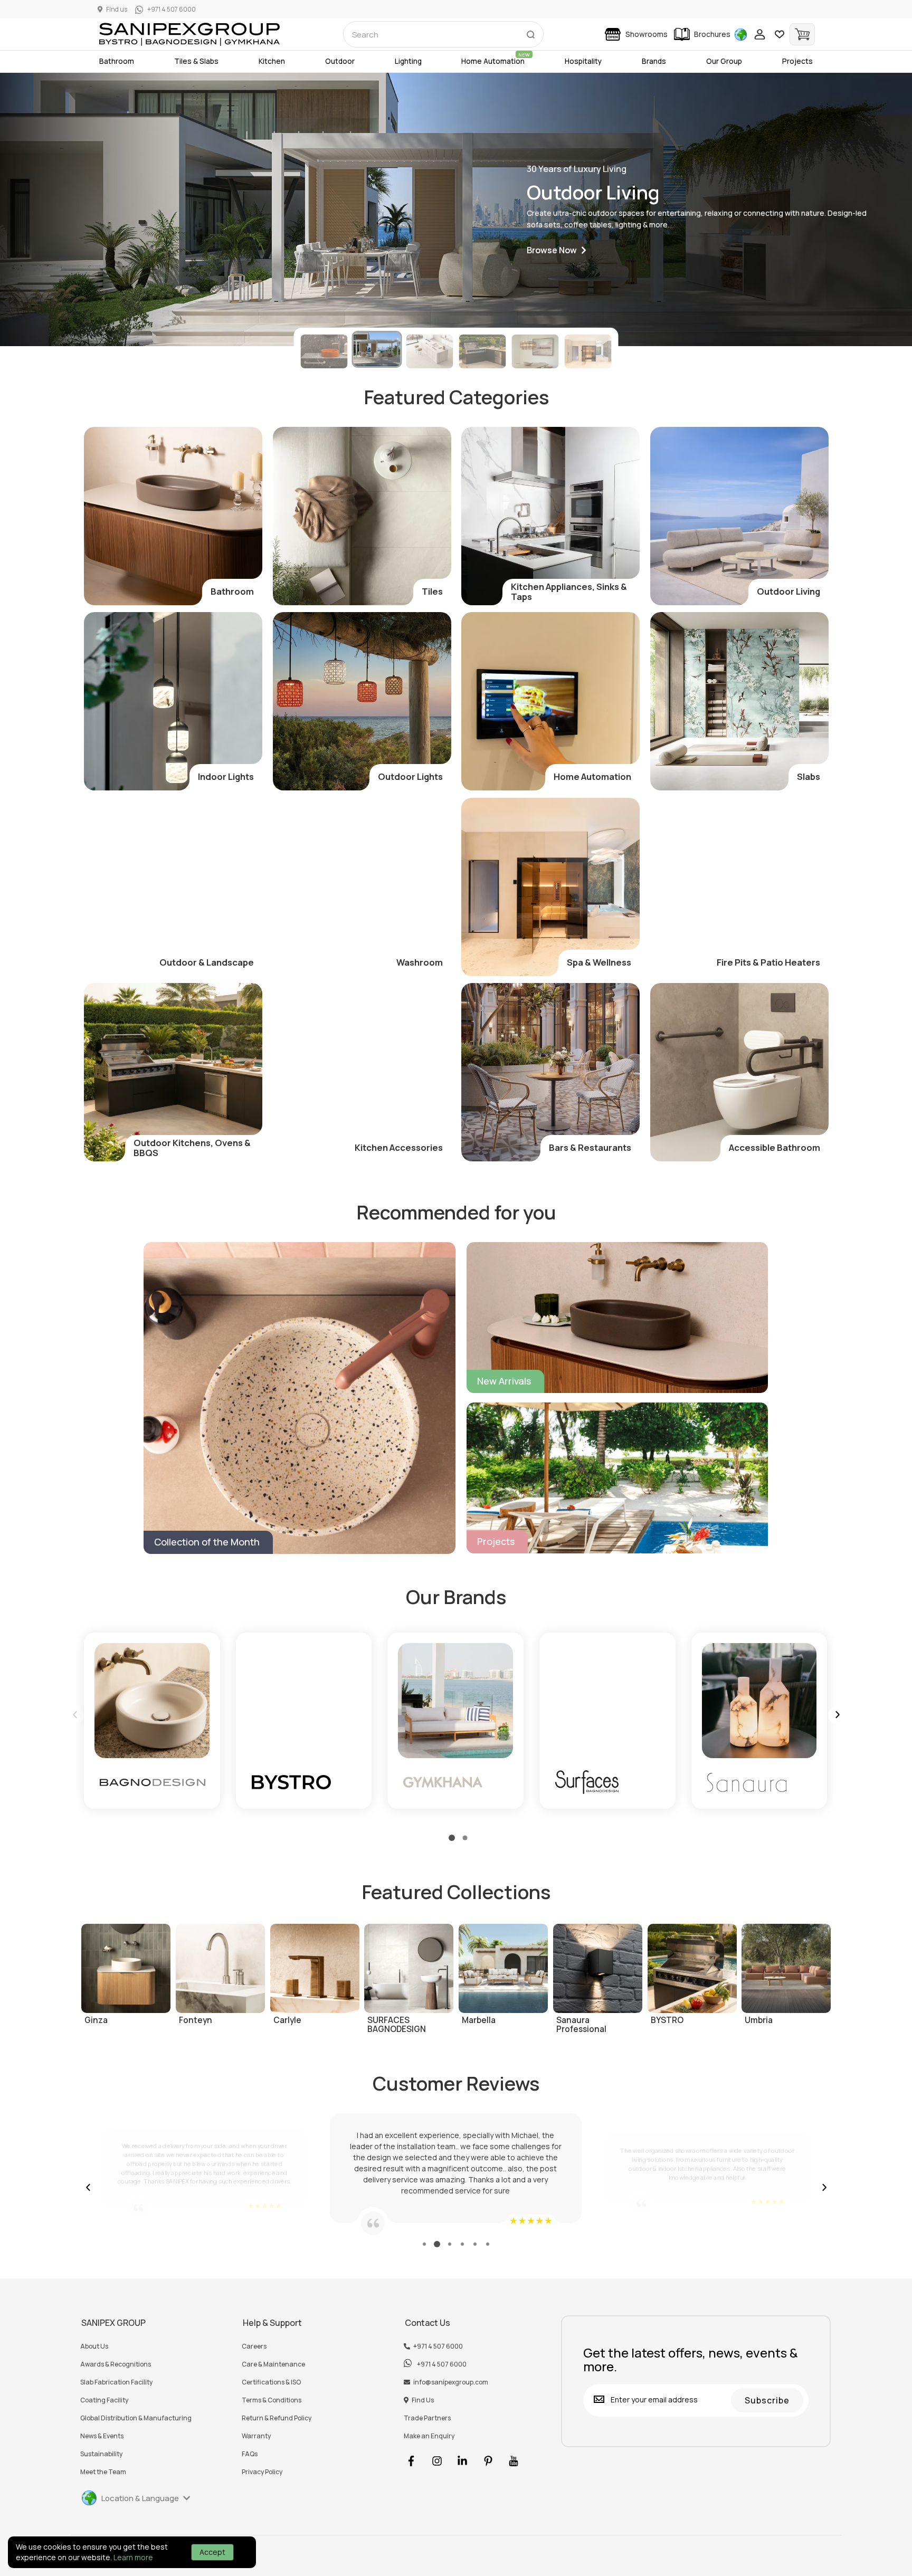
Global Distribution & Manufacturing (136, 2418)
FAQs (250, 2454)
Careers (254, 2346)
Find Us (423, 2400)
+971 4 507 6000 (438, 2346)
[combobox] (443, 34)
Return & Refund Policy (277, 2418)
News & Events (102, 2436)
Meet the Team (103, 2472)
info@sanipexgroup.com (451, 2382)
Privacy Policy (262, 2472)
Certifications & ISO (271, 2382)
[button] (557, 250)
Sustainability (101, 2454)
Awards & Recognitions (116, 2364)
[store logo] (189, 34)
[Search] (530, 32)
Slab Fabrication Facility (116, 2382)
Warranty (256, 2436)
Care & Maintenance (273, 2364)
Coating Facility (104, 2400)
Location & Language (140, 2498)
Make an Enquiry (429, 2436)
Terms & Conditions (272, 2400)
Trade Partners (427, 2418)
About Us (94, 2346)
